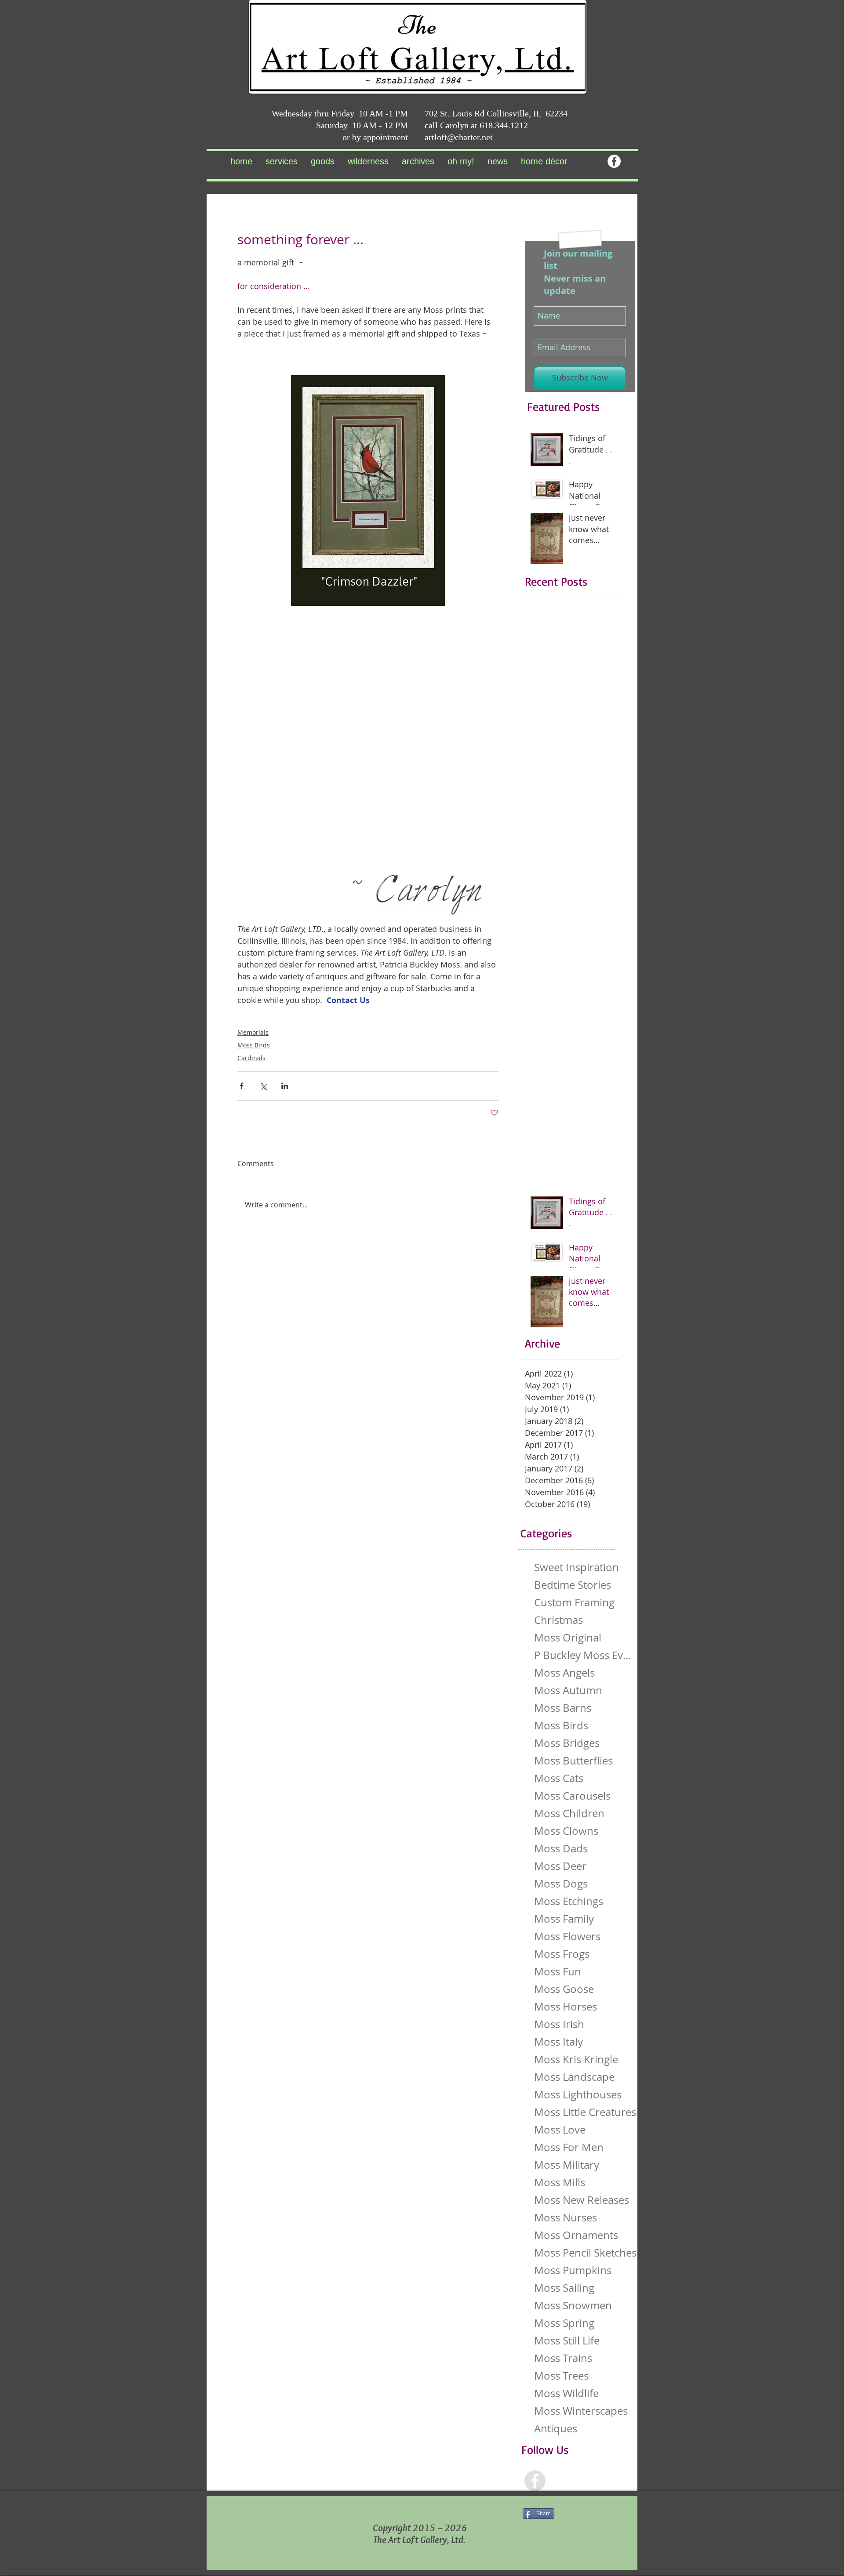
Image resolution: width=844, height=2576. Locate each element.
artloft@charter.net (459, 137)
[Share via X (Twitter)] (263, 1086)
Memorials (253, 1032)
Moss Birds (254, 1045)
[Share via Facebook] (242, 1086)
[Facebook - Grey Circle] (535, 2481)
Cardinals (251, 1058)
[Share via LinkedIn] (285, 1086)
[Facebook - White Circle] (614, 161)
